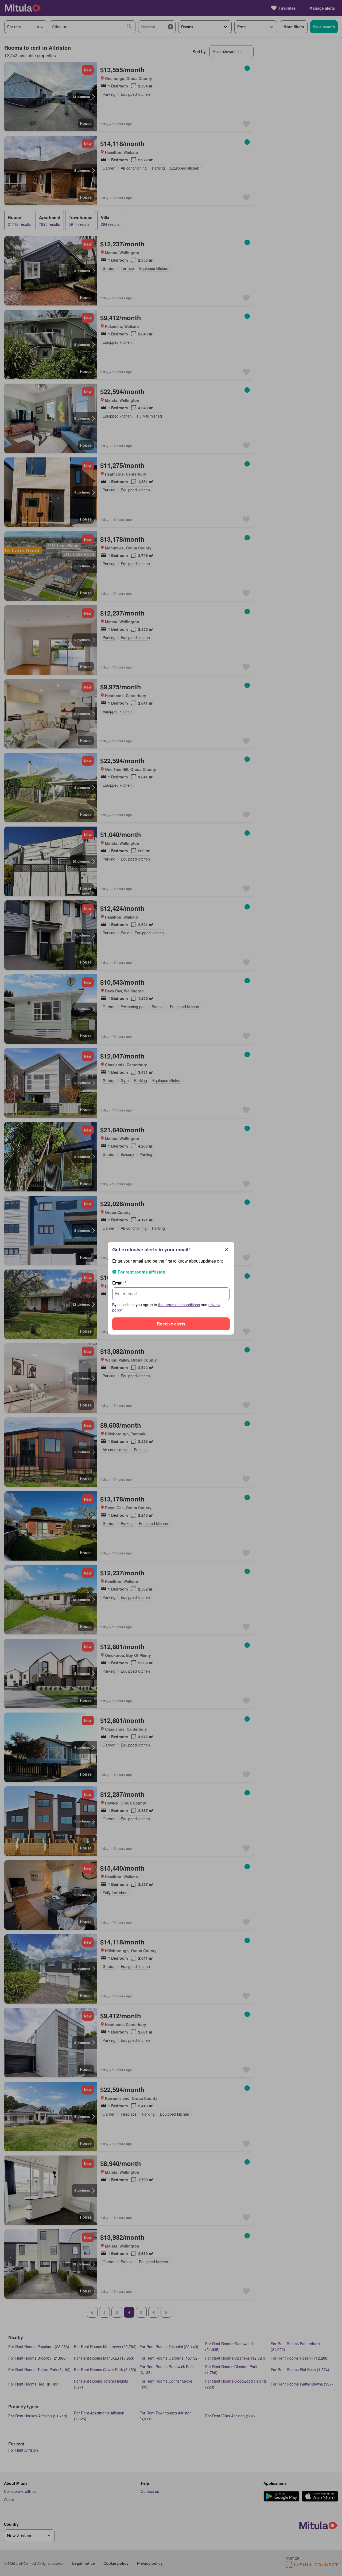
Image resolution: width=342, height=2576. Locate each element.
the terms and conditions (179, 1305)
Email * (119, 1283)
